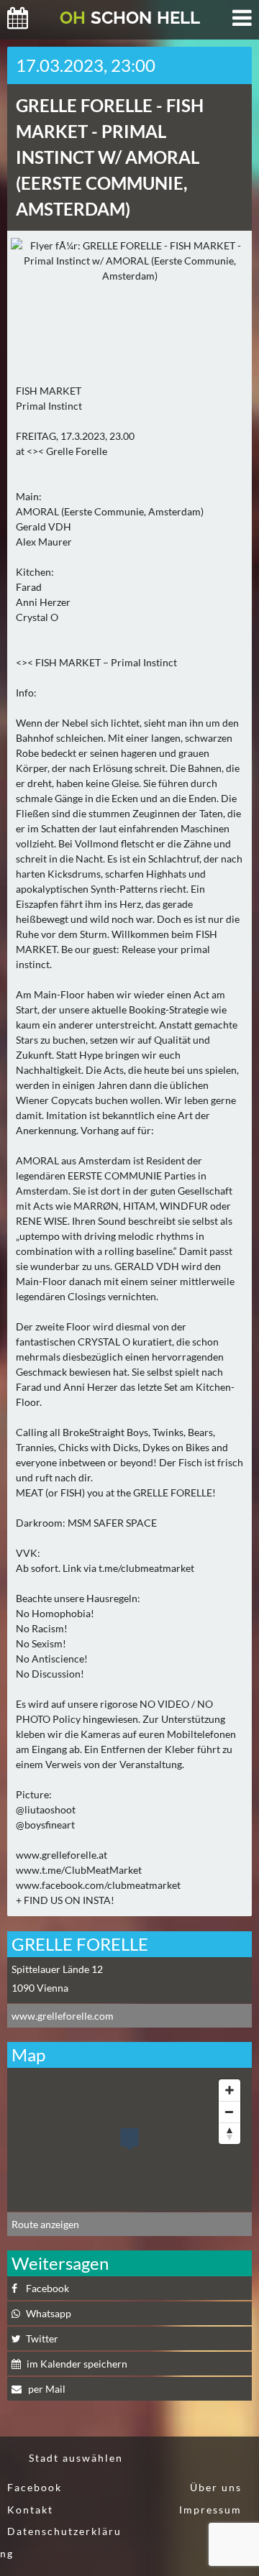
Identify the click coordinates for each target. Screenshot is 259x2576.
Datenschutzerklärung (61, 2542)
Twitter (42, 2338)
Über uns (216, 2487)
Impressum (210, 2510)
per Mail (46, 2389)
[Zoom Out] (230, 2112)
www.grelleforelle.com (63, 2016)
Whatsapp (49, 2313)
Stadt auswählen (76, 2458)
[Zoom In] (230, 2090)
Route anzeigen (45, 2224)
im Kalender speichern (77, 2364)
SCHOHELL (130, 18)
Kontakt (30, 2510)
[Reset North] (230, 2133)
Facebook (47, 2288)
